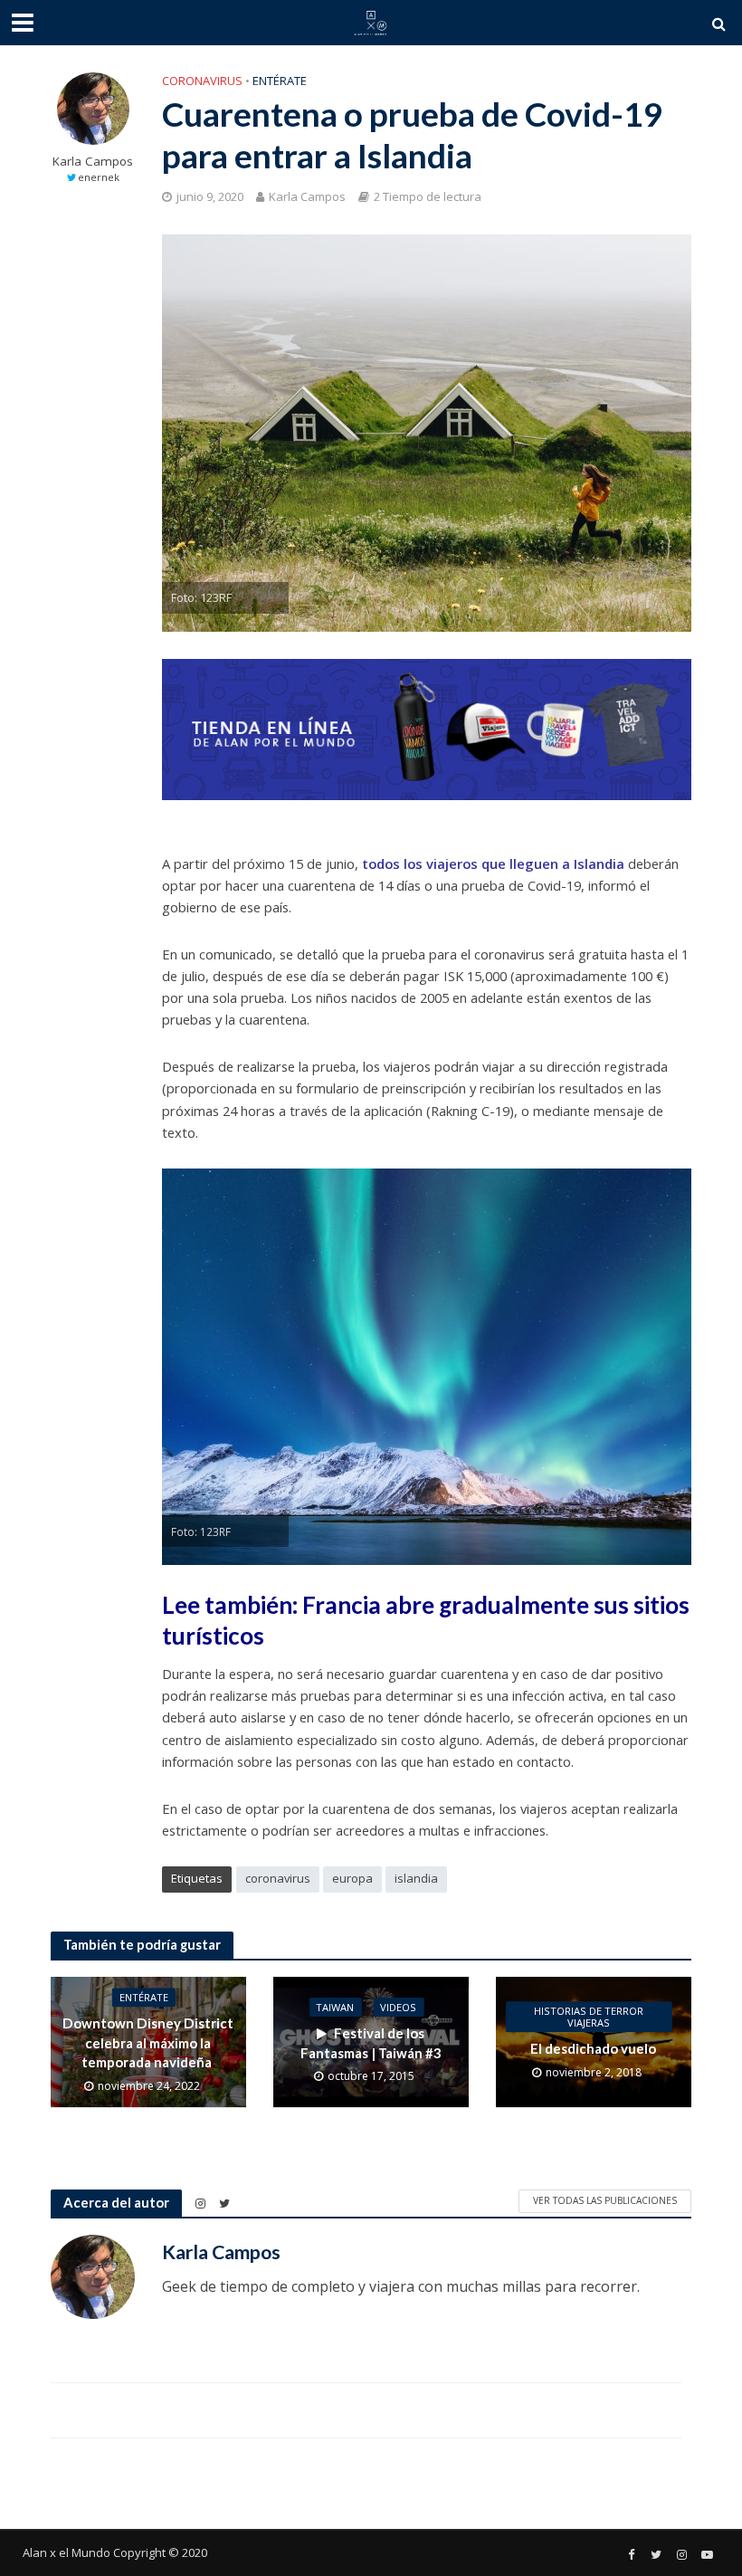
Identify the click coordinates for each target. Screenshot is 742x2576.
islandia (416, 1878)
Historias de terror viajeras (589, 2018)
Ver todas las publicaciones (605, 2200)
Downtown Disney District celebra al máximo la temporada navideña (148, 2043)
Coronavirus (202, 81)
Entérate (280, 81)
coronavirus (278, 1878)
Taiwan (335, 2008)
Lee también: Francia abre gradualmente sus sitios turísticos (426, 1620)
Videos (398, 2008)
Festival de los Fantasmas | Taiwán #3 (371, 2042)
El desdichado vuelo (593, 2049)
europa (352, 1878)
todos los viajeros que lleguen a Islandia (491, 863)
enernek (99, 177)
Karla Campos (93, 162)
